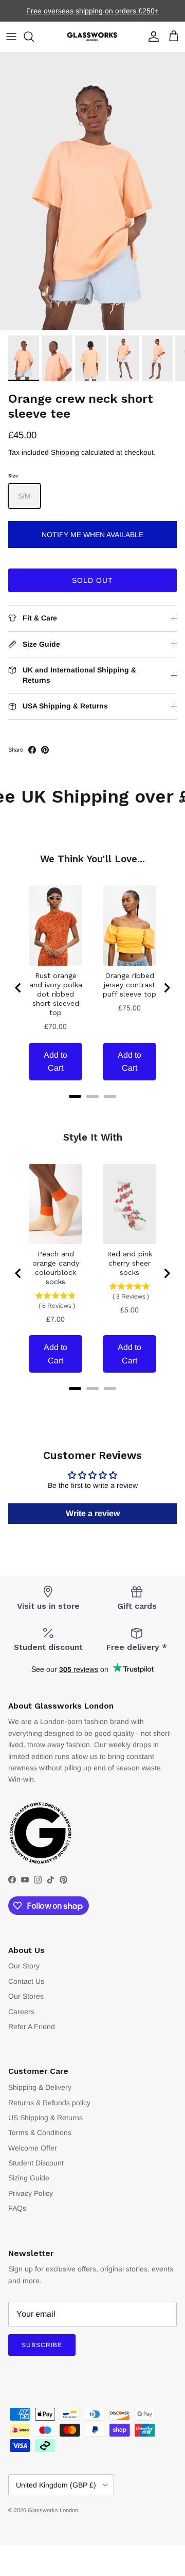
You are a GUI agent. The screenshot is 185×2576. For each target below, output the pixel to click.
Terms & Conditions (40, 2133)
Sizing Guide (29, 2178)
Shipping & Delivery (40, 2087)
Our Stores (26, 1996)
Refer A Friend (32, 2027)
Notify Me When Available (92, 535)
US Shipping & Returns (45, 2118)
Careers (21, 2012)
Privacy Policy (31, 2193)
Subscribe (42, 2345)
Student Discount (36, 2163)
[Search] (34, 37)
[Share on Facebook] (32, 750)
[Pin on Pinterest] (45, 750)
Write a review (93, 1513)
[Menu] (11, 37)
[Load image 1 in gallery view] (92, 191)
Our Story (24, 1966)
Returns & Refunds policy (49, 2103)
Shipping (65, 452)
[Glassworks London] (92, 37)
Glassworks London (53, 2510)
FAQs (17, 2208)
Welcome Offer (33, 2148)
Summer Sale (59, 15)
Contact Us (26, 1981)
